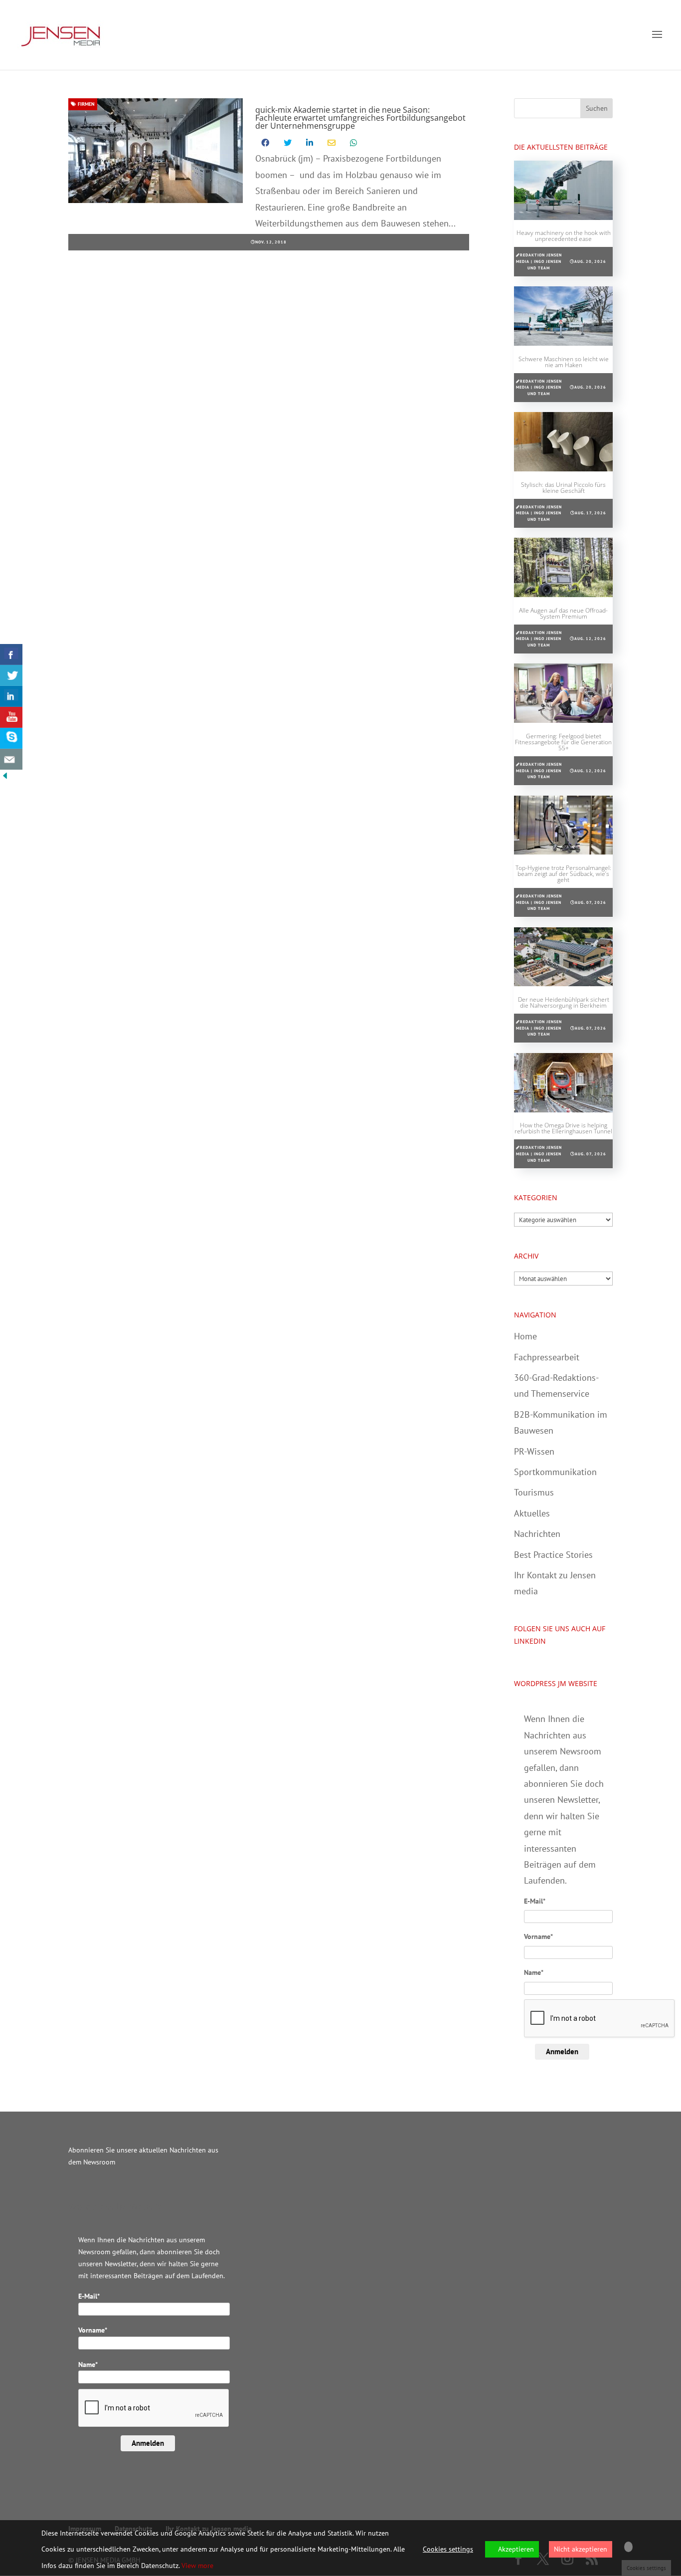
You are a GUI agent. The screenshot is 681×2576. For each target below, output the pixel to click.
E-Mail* (535, 1901)
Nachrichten (537, 1534)
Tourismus (534, 1492)
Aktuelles (532, 1513)
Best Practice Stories (553, 1555)
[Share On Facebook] (11, 654)
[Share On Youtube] (11, 717)
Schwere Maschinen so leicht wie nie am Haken (564, 362)
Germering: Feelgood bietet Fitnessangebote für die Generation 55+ (563, 742)
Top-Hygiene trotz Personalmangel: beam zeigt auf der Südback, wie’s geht (563, 874)
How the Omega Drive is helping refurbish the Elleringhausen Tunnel (563, 1128)
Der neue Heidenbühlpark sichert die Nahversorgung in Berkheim (564, 1002)
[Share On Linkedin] (11, 696)
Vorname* (538, 1936)
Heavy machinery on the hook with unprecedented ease (564, 236)
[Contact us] (11, 759)
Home (525, 1336)
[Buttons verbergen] (5, 777)
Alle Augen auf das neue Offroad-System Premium (563, 613)
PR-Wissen (534, 1451)
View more (197, 2566)
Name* (534, 1972)
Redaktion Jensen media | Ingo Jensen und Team (539, 261)
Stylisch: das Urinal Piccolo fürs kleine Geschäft (563, 488)
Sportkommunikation (555, 1472)
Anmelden (562, 2051)
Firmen (85, 104)
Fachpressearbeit (547, 1357)
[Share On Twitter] (11, 675)
